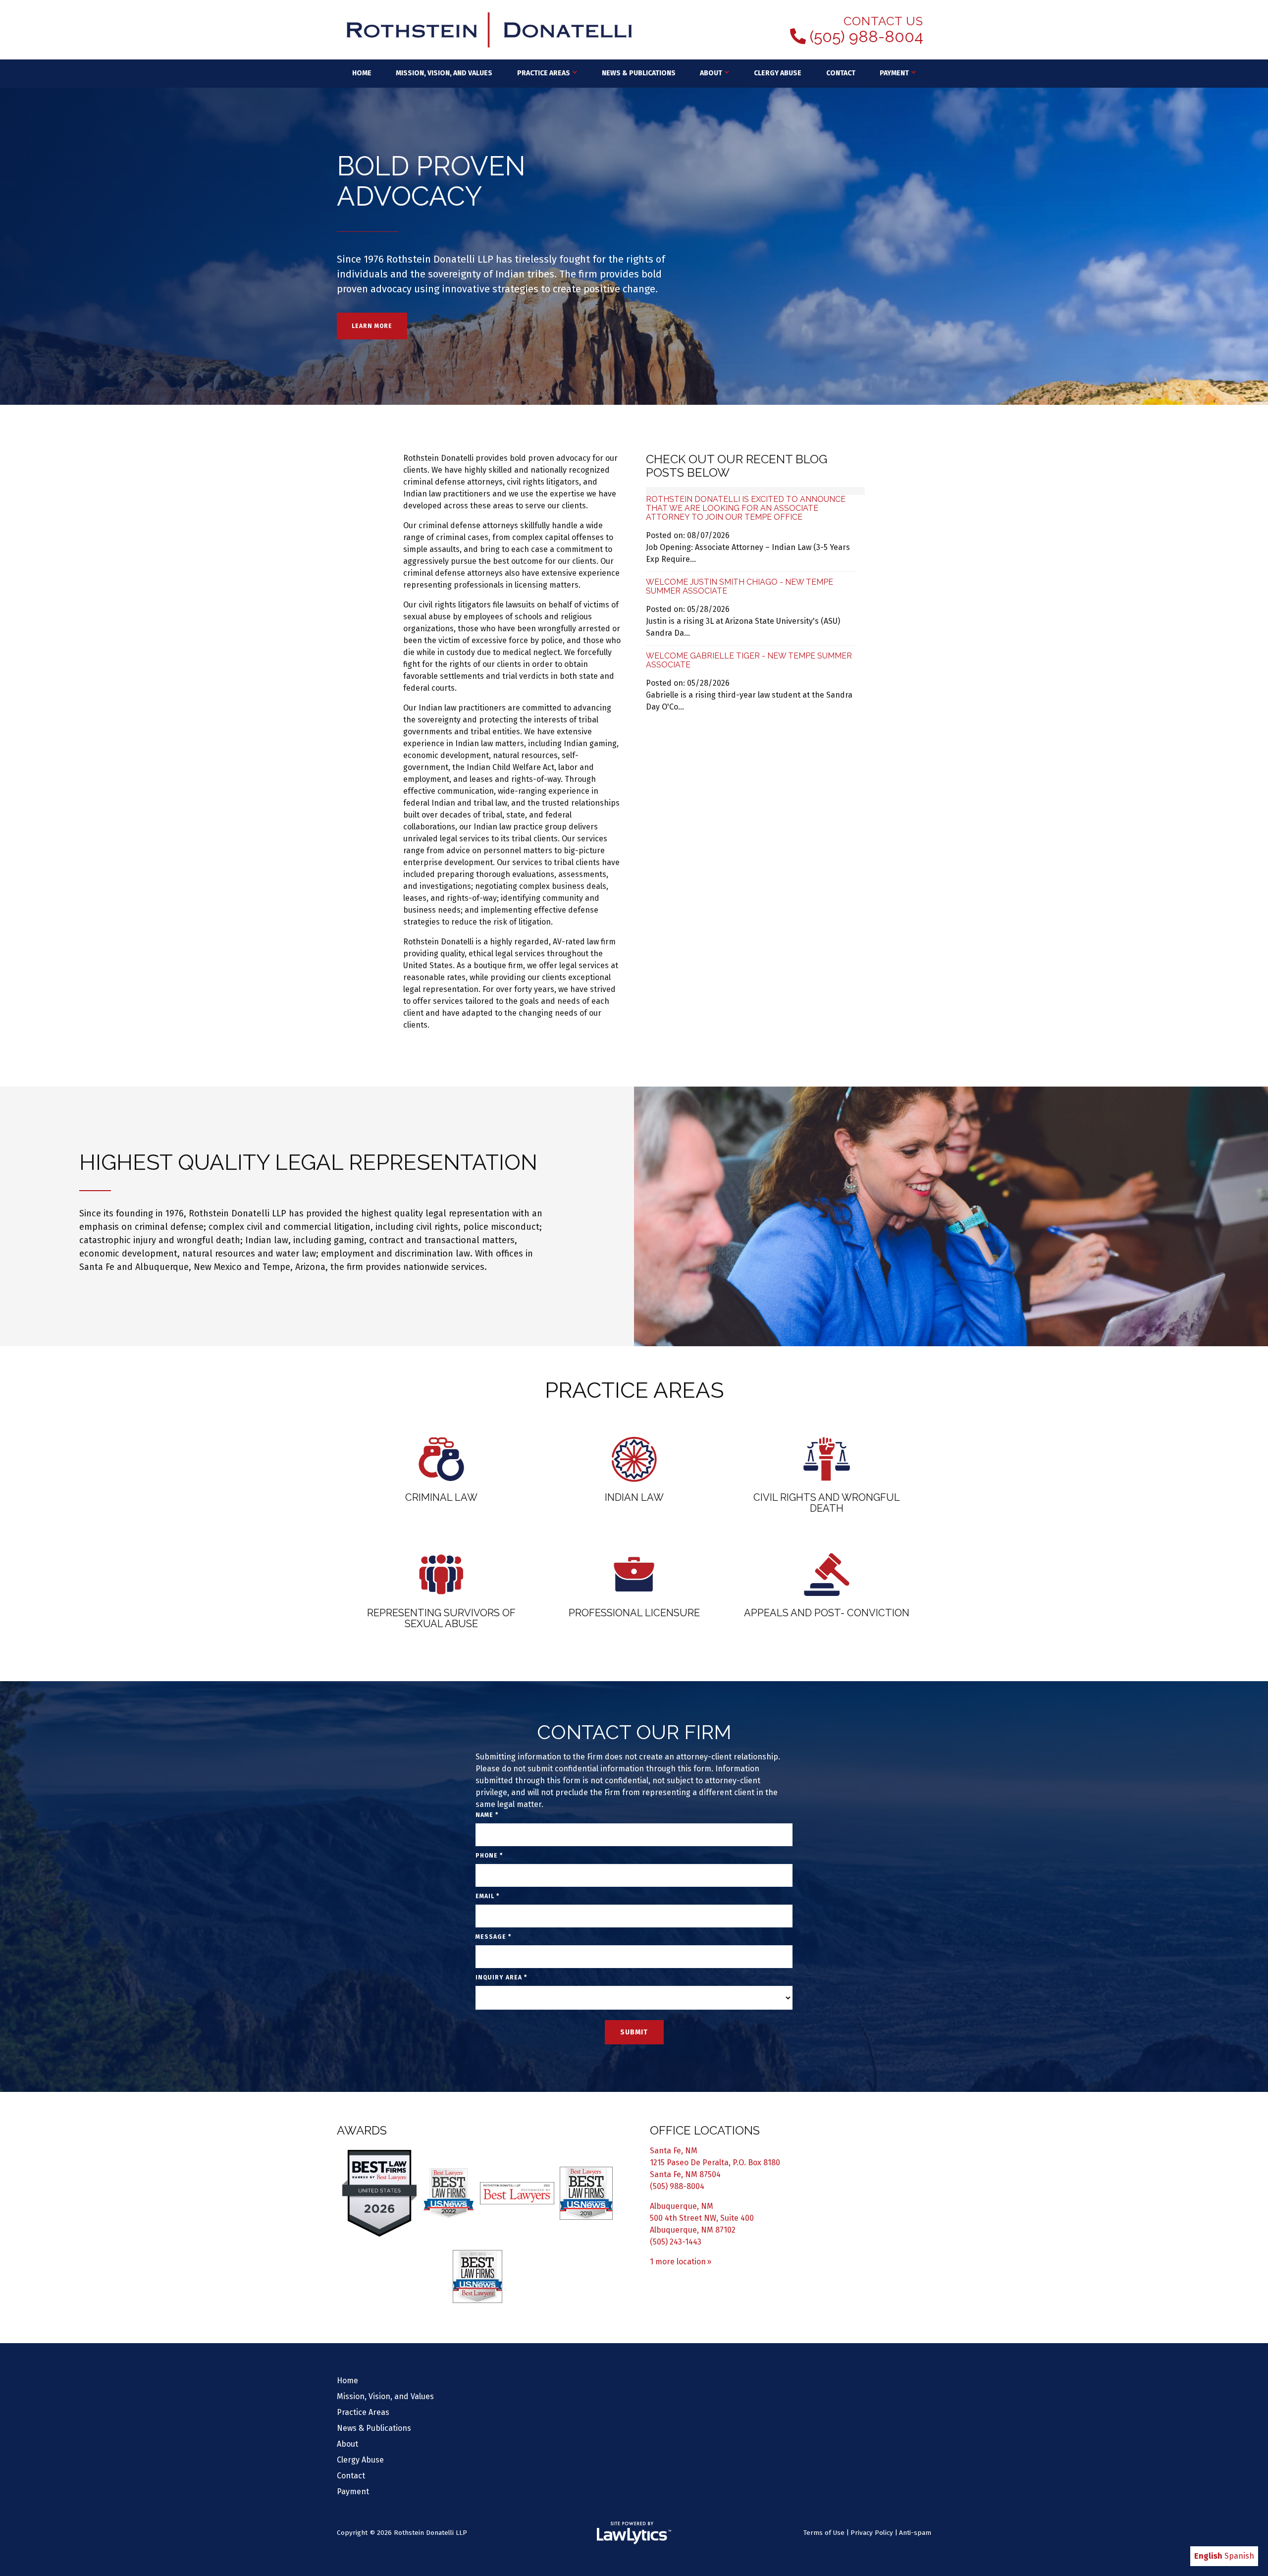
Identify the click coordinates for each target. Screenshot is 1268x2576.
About (711, 73)
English (1208, 2556)
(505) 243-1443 (676, 2242)
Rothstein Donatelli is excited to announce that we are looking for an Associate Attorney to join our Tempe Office (746, 508)
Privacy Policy (872, 2533)
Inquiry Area (501, 1977)
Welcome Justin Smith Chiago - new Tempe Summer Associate (740, 586)
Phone (489, 1856)
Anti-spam (915, 2533)
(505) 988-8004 (867, 37)
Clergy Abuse (778, 73)
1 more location (678, 2262)
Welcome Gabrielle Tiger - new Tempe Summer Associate (749, 660)
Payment (894, 73)
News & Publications (639, 73)
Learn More (372, 326)
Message (493, 1937)
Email (487, 1896)
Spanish (1239, 2556)
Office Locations (705, 2130)
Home (362, 73)
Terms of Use (824, 2533)
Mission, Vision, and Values (444, 73)
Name (487, 1815)
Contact (841, 73)
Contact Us (883, 21)
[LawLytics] (634, 2533)
